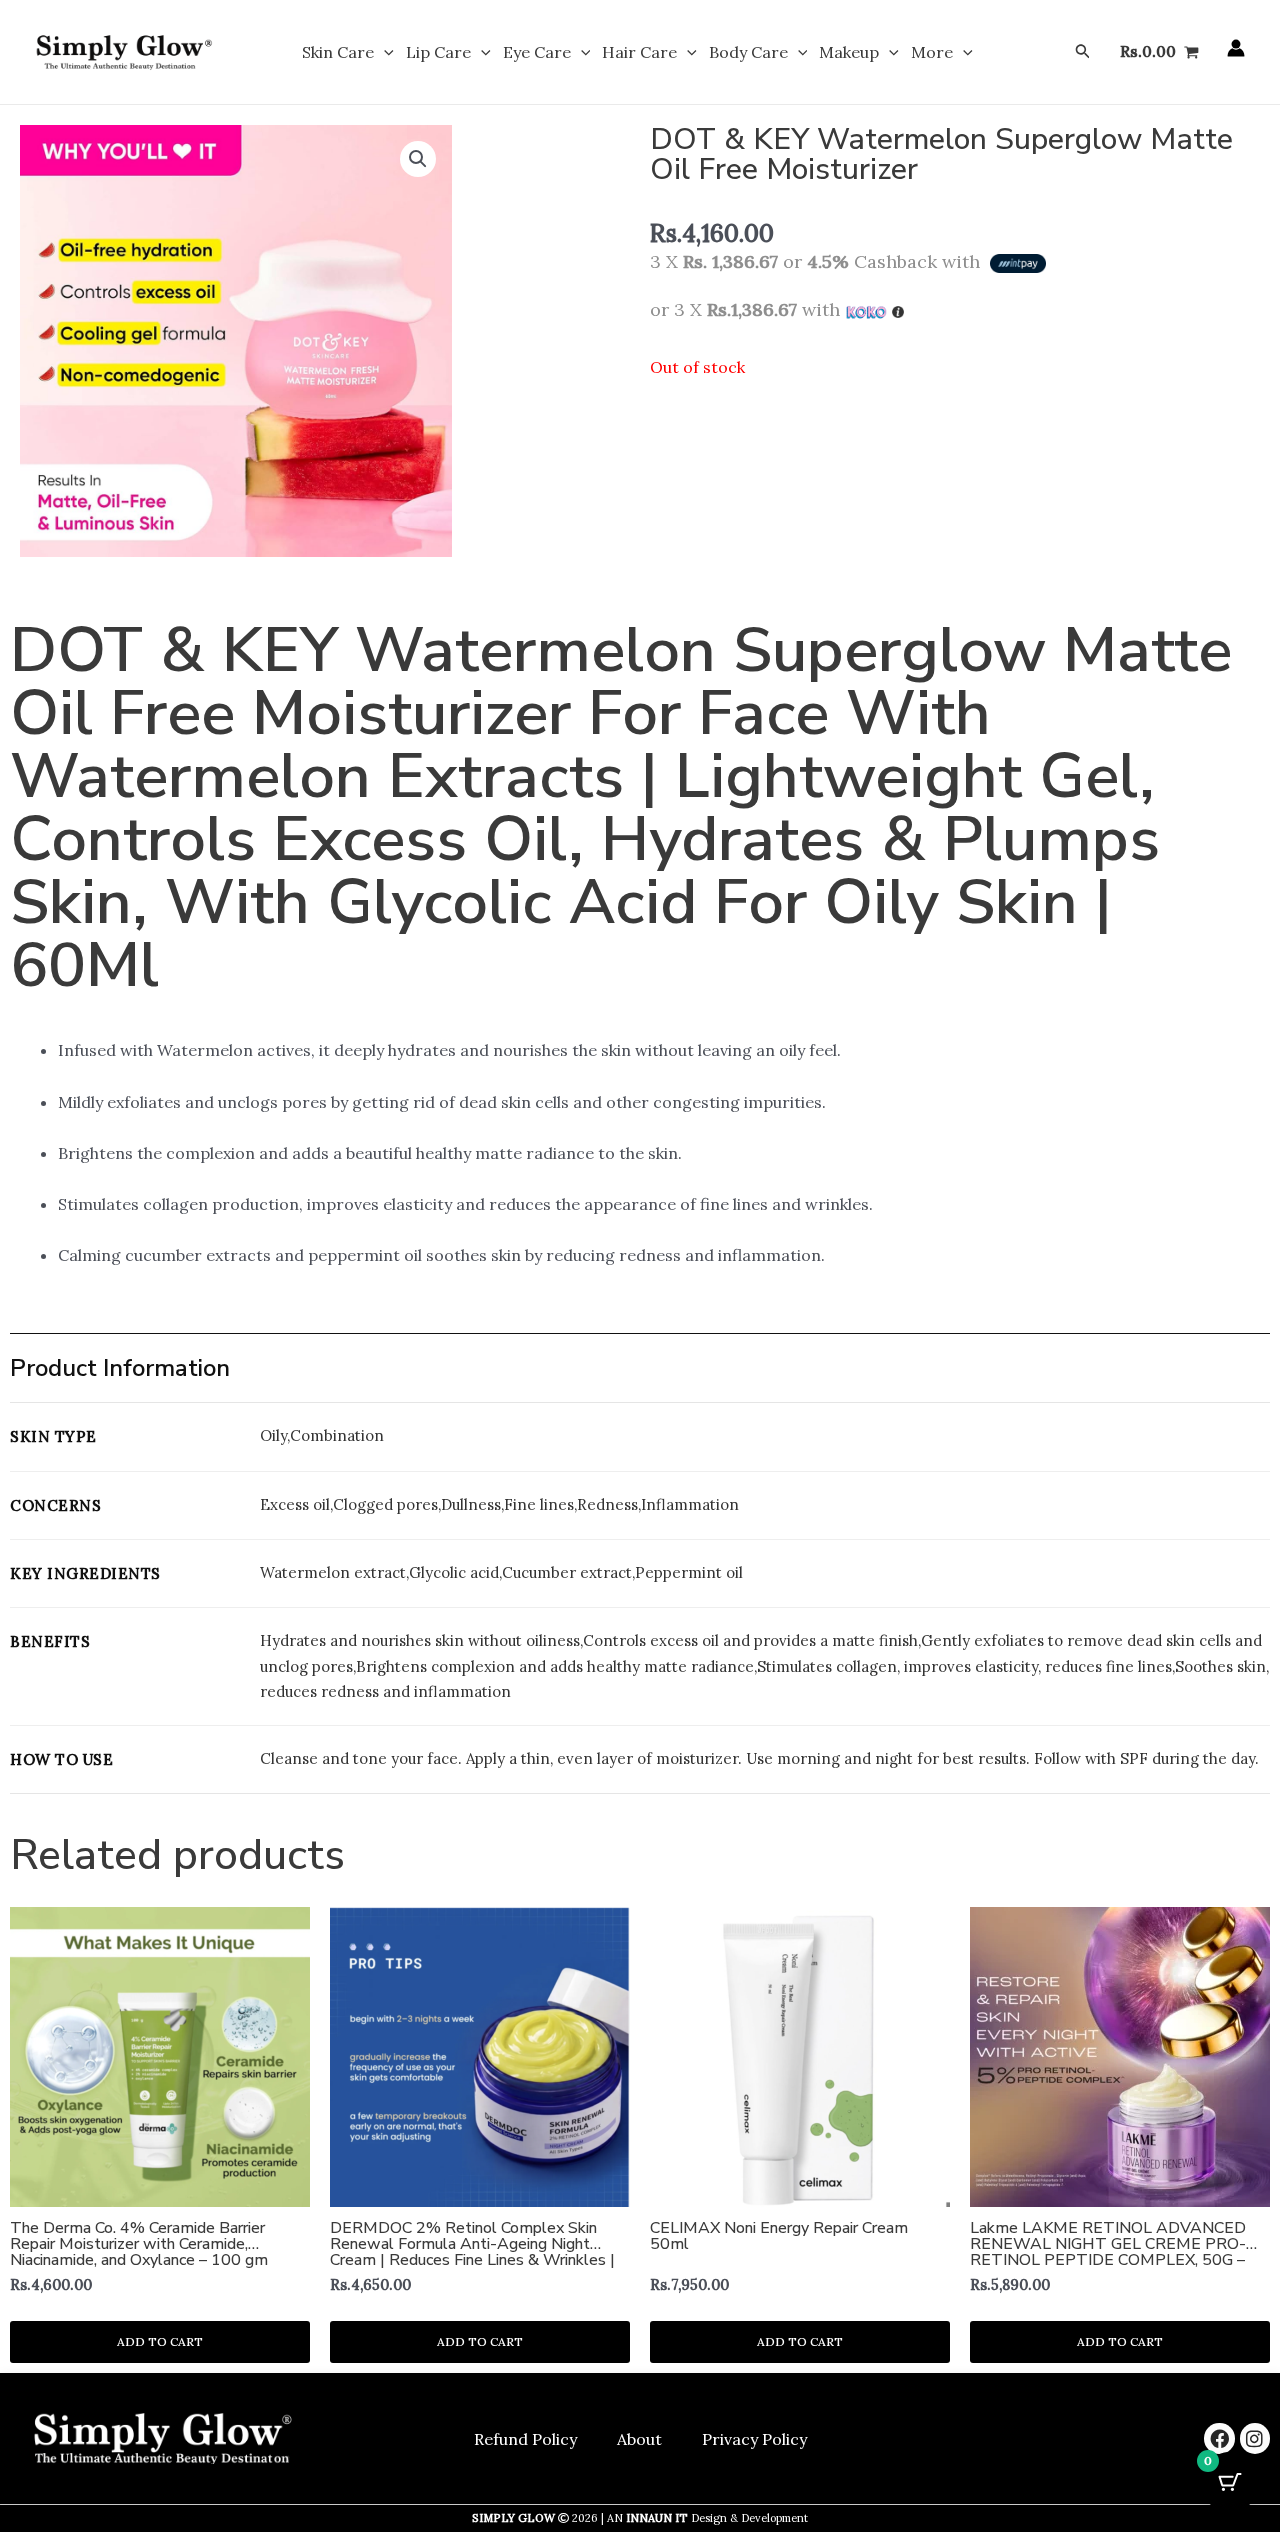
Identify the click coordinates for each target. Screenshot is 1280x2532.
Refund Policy (525, 2439)
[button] (384, 52)
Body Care (748, 52)
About (639, 2439)
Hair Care (639, 52)
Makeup (849, 52)
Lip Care (438, 52)
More (932, 52)
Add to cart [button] (160, 2341)
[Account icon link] (1236, 48)
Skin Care (338, 52)
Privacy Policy (754, 2439)
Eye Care (537, 52)
